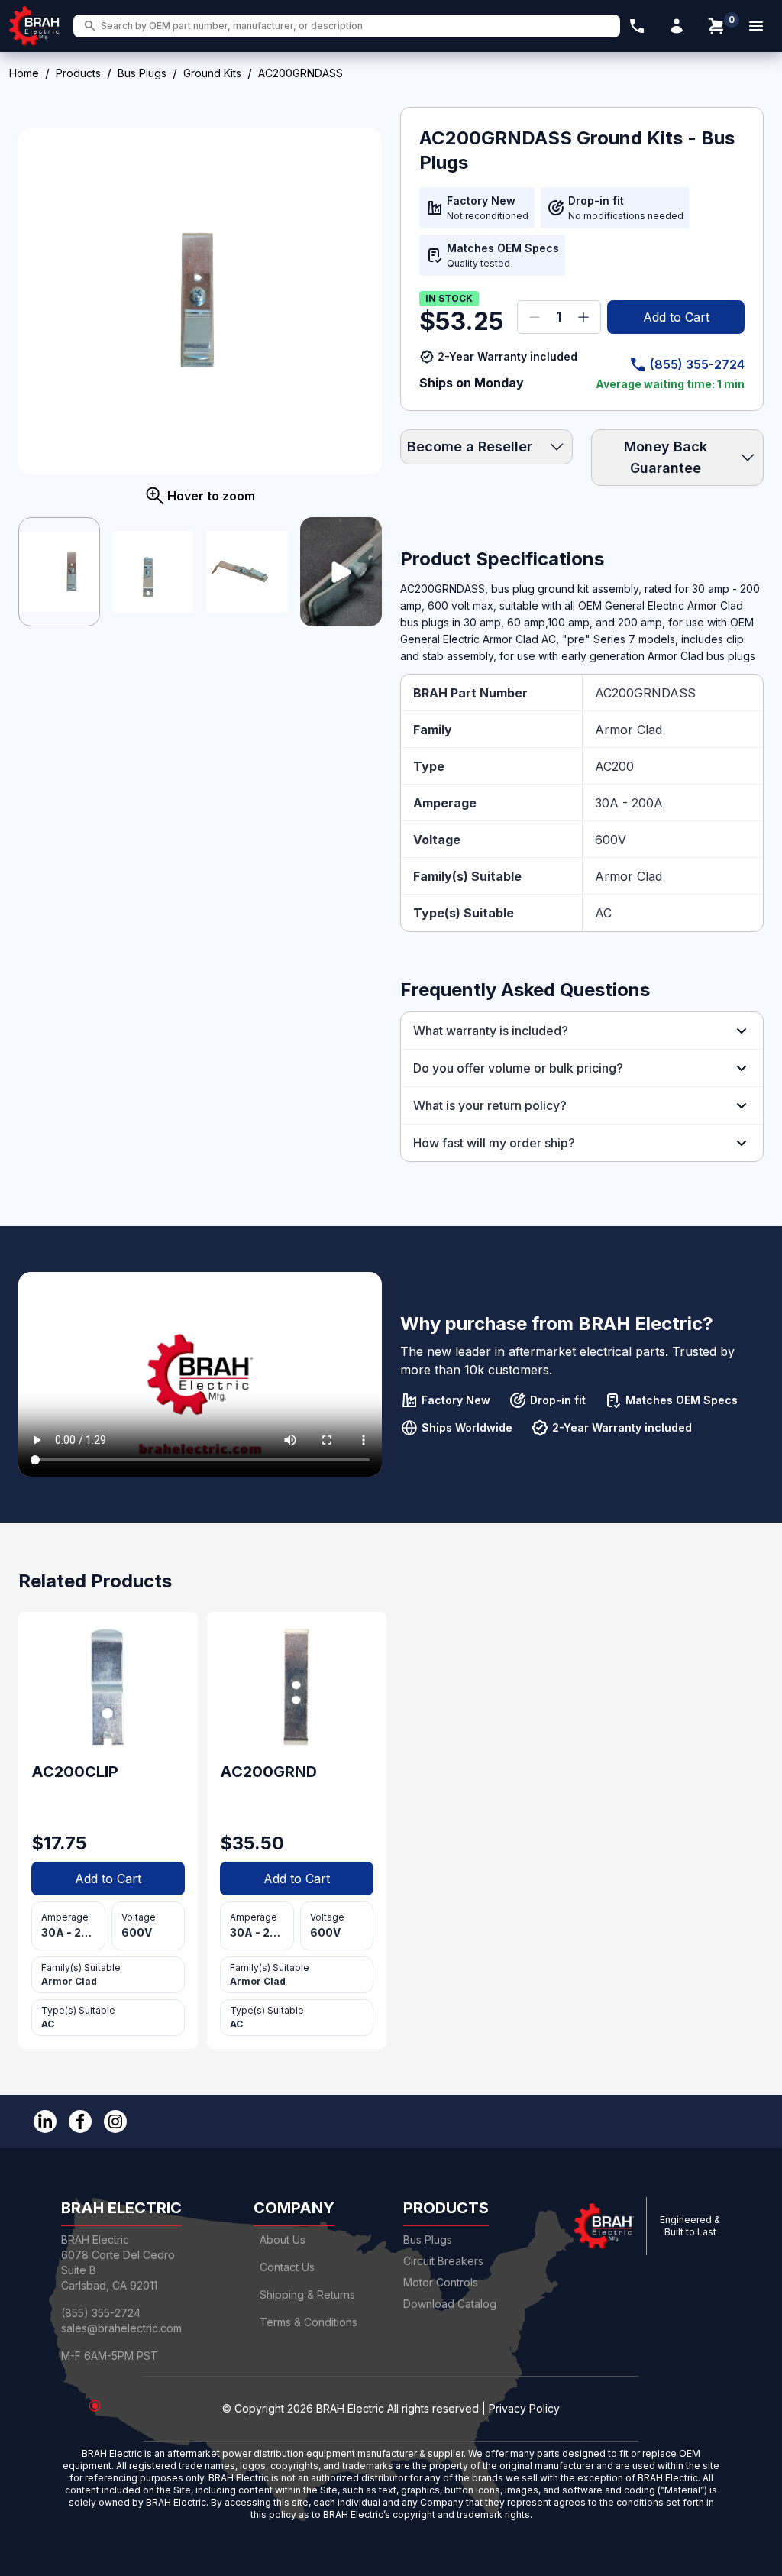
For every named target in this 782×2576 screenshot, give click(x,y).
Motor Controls (441, 2282)
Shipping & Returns (307, 2294)
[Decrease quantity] (535, 317)
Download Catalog (450, 2304)
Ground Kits (212, 73)
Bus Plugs (142, 73)
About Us (283, 2239)
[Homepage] (35, 26)
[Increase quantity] (583, 317)
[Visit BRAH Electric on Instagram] (115, 2121)
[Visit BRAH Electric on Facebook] (80, 2121)
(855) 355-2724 (697, 364)
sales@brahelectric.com (121, 2328)
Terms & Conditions (309, 2322)
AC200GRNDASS (645, 693)
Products (78, 73)
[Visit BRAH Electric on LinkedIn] (45, 2121)
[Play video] (341, 572)
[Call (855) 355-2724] (637, 26)
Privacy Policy (524, 2408)
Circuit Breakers (443, 2261)
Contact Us (287, 2267)
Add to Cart (676, 317)
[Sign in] (677, 26)
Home (24, 73)
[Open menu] (756, 26)
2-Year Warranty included (507, 356)
